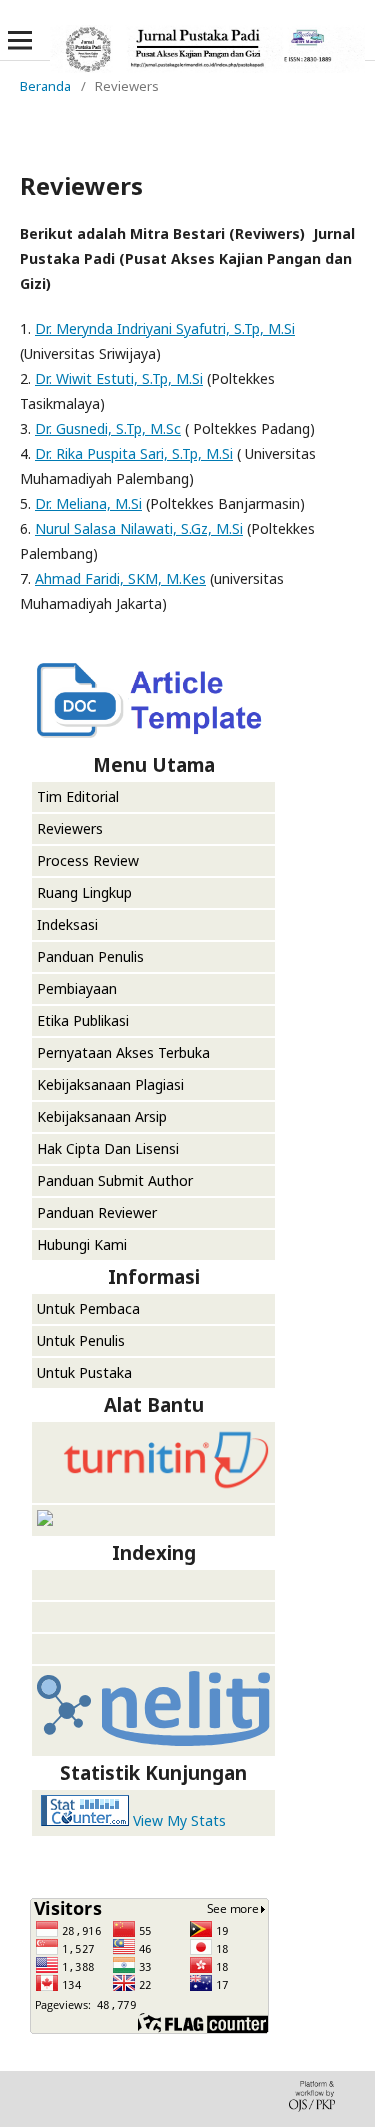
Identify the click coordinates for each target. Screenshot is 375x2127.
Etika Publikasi (83, 1020)
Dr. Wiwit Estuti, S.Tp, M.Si (119, 378)
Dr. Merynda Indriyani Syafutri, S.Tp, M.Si (165, 328)
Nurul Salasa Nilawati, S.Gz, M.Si (139, 528)
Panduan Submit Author (115, 1180)
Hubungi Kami (82, 1244)
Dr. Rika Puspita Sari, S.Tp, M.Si (134, 453)
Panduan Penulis (90, 956)
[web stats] (85, 1820)
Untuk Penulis (81, 1340)
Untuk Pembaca (88, 1308)
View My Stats (179, 1820)
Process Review (88, 860)
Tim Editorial (78, 796)
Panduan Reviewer (97, 1212)
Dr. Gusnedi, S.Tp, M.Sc (108, 428)
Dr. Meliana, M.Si (88, 503)
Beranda (45, 86)
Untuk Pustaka (86, 1372)
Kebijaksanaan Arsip (102, 1116)
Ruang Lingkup (84, 892)
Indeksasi (67, 924)
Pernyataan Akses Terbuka (123, 1052)
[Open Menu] (20, 40)
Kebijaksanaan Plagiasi (110, 1084)
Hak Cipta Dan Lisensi (108, 1148)
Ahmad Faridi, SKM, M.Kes (120, 578)
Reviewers (70, 828)
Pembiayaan (77, 988)
